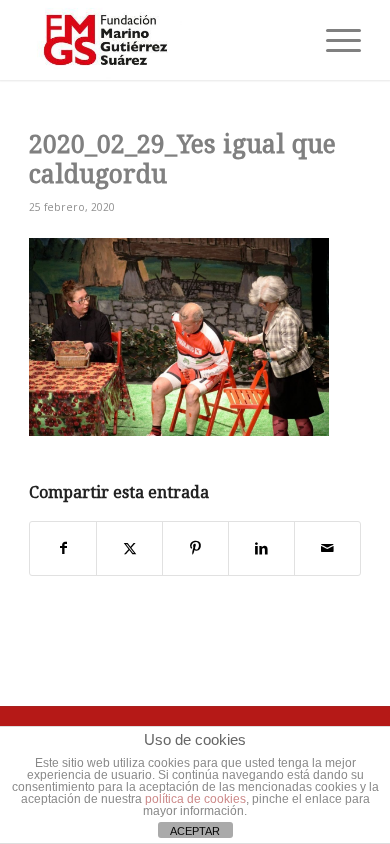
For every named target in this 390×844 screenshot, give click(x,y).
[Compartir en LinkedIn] (261, 548)
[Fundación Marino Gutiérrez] (161, 40)
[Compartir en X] (129, 548)
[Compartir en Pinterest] (195, 548)
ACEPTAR (195, 831)
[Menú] (333, 40)
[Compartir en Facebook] (63, 548)
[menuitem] (333, 40)
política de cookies (195, 799)
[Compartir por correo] (327, 548)
